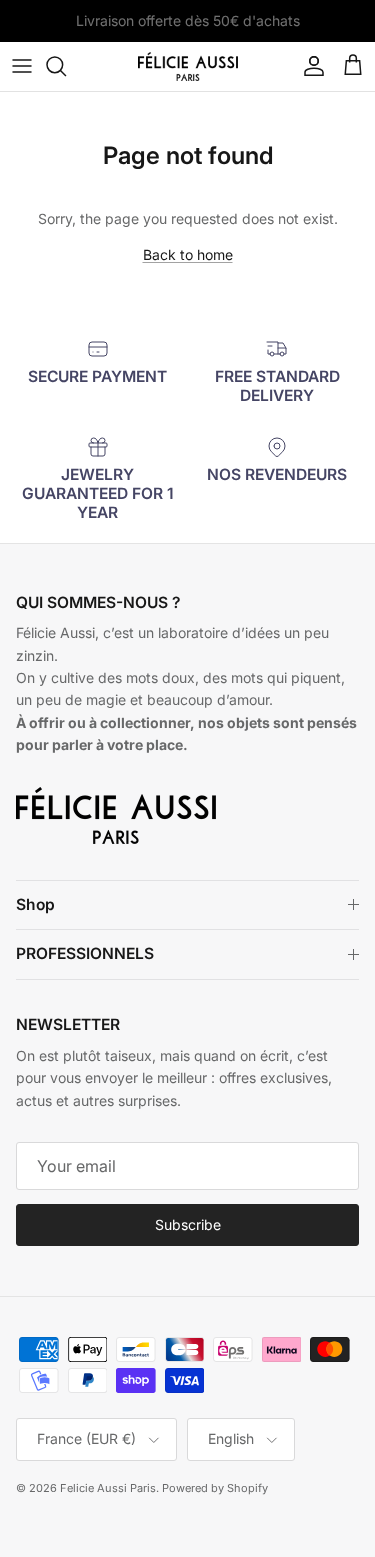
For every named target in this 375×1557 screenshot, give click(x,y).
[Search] (66, 66)
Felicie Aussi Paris (108, 1488)
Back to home (188, 254)
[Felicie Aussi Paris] (188, 66)
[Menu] (22, 66)
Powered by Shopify (215, 1488)
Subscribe (188, 1224)
